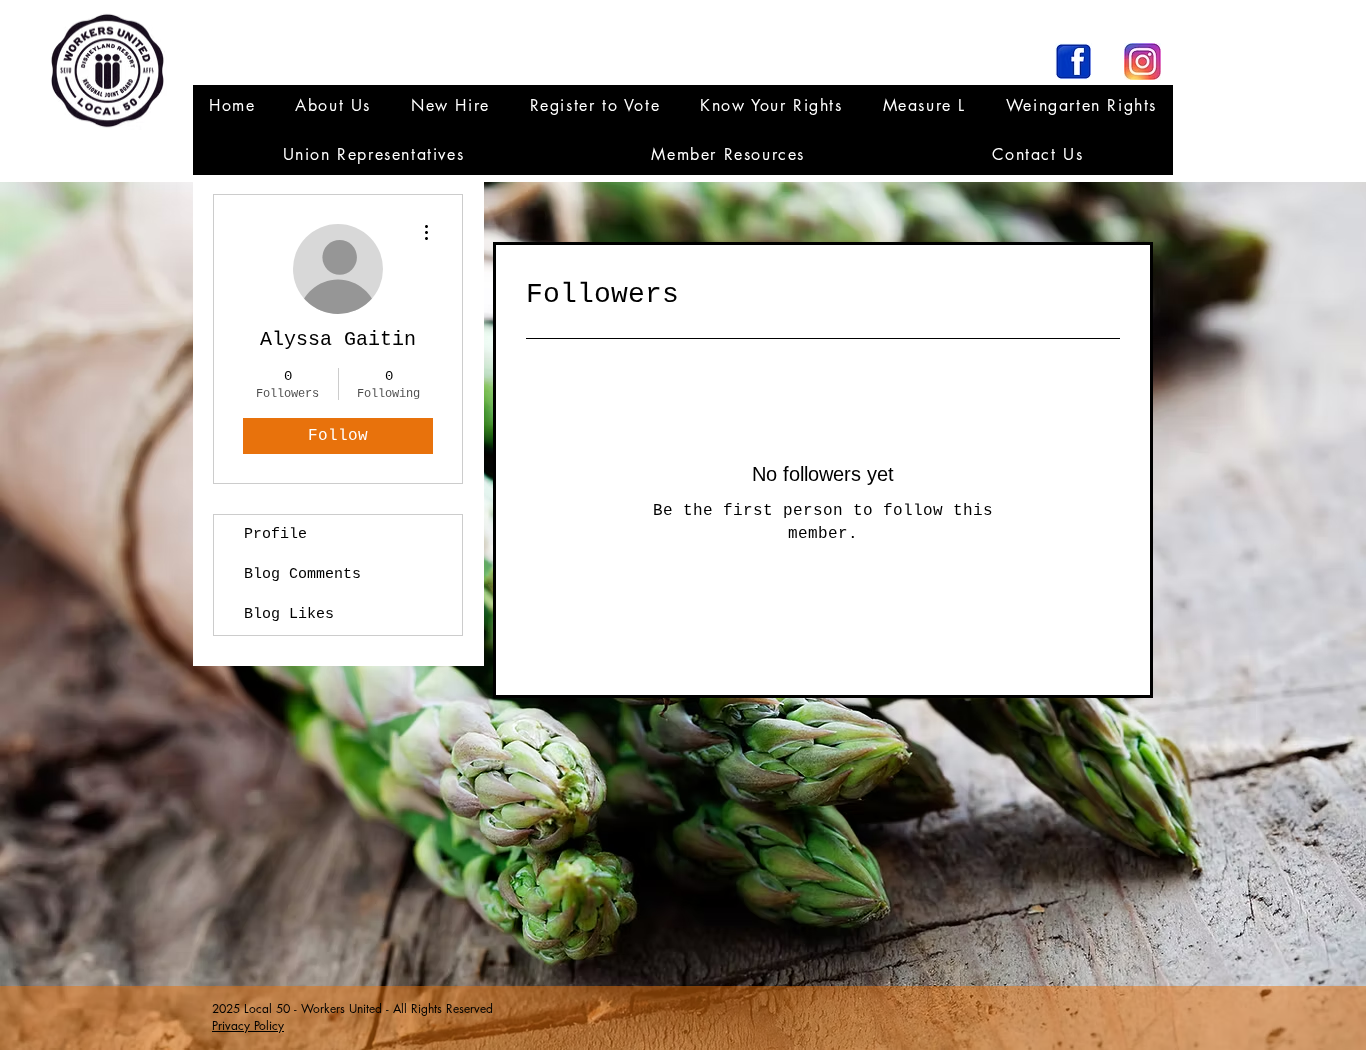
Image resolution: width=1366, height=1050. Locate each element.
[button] (373, 154)
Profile (275, 534)
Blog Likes (289, 614)
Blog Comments (302, 574)
